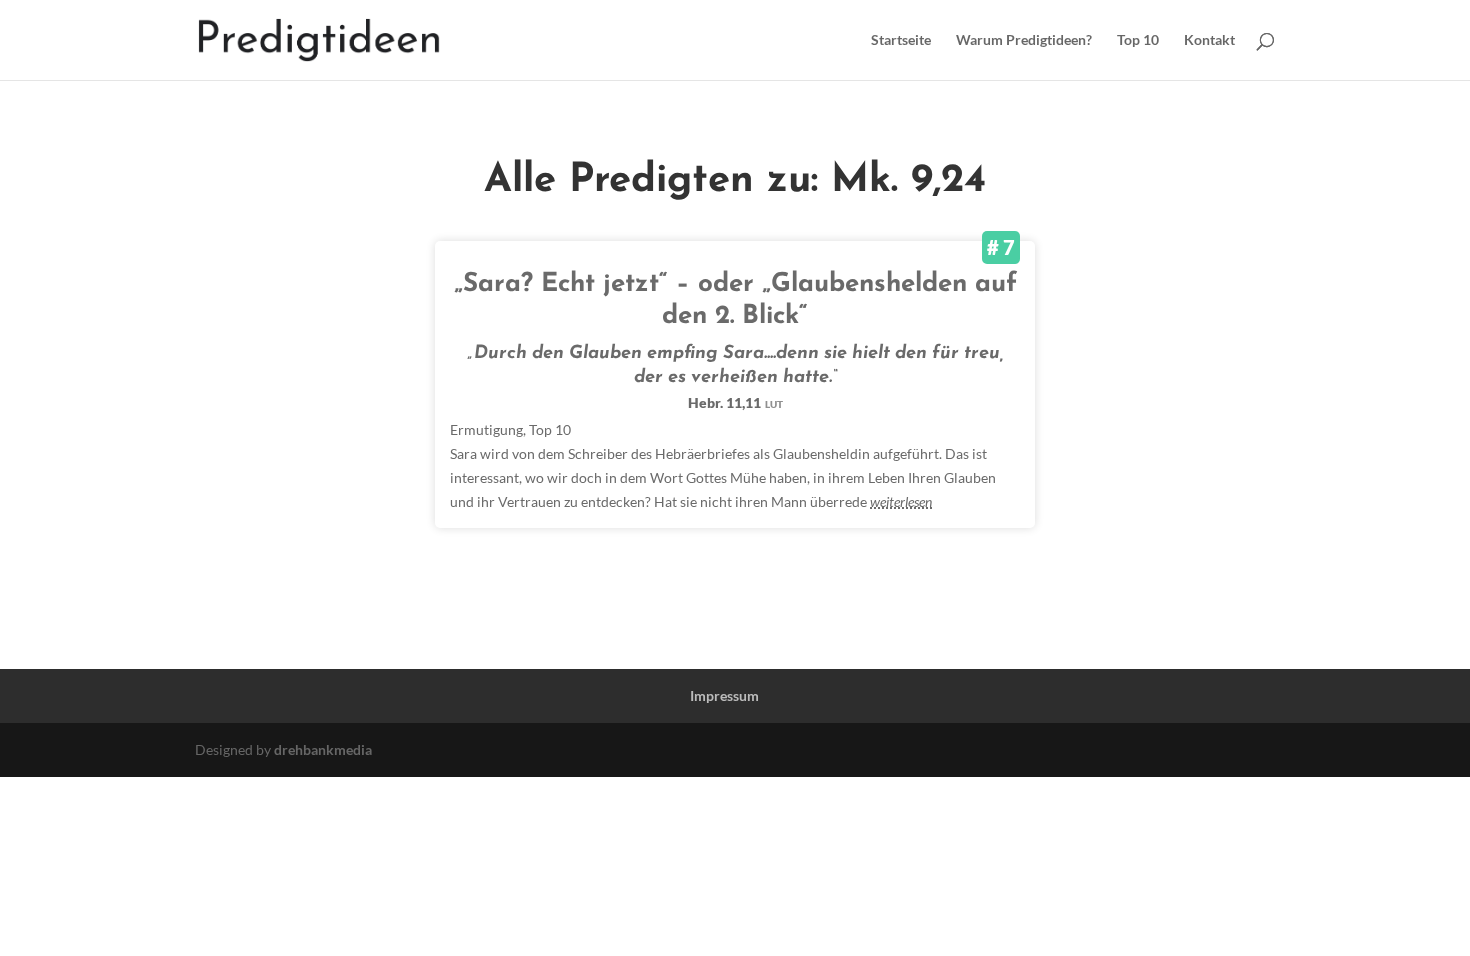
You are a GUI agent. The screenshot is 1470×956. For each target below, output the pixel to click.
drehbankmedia (323, 749)
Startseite (901, 40)
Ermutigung (486, 429)
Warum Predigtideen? (1024, 40)
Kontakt (1209, 40)
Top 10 (1138, 40)
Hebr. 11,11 (735, 402)
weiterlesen (901, 501)
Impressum (724, 695)
